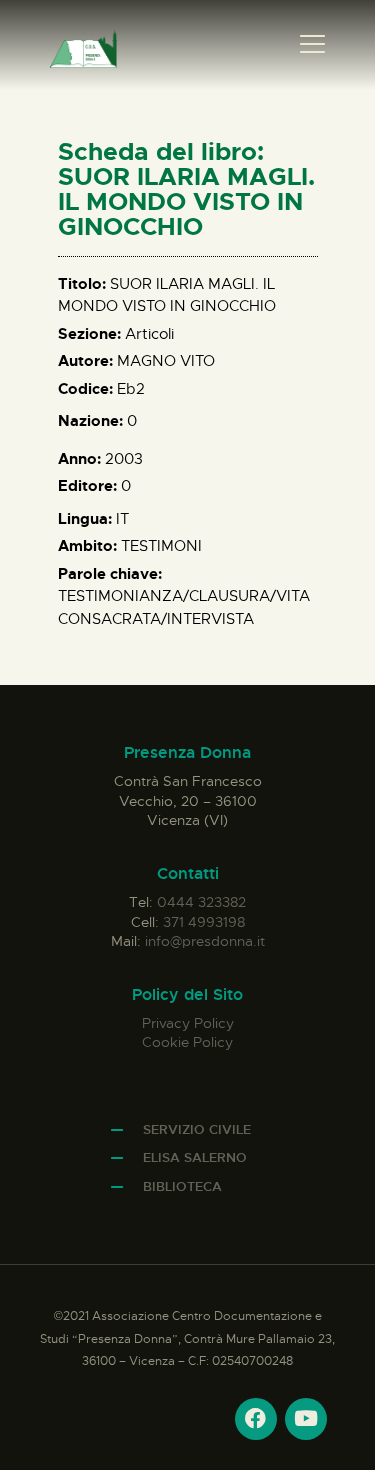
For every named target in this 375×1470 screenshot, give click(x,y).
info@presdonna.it (205, 941)
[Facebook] (256, 1419)
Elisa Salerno (195, 1157)
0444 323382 (201, 902)
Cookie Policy (187, 1042)
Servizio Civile (197, 1129)
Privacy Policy (188, 1023)
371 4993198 (204, 922)
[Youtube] (306, 1419)
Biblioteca (182, 1186)
